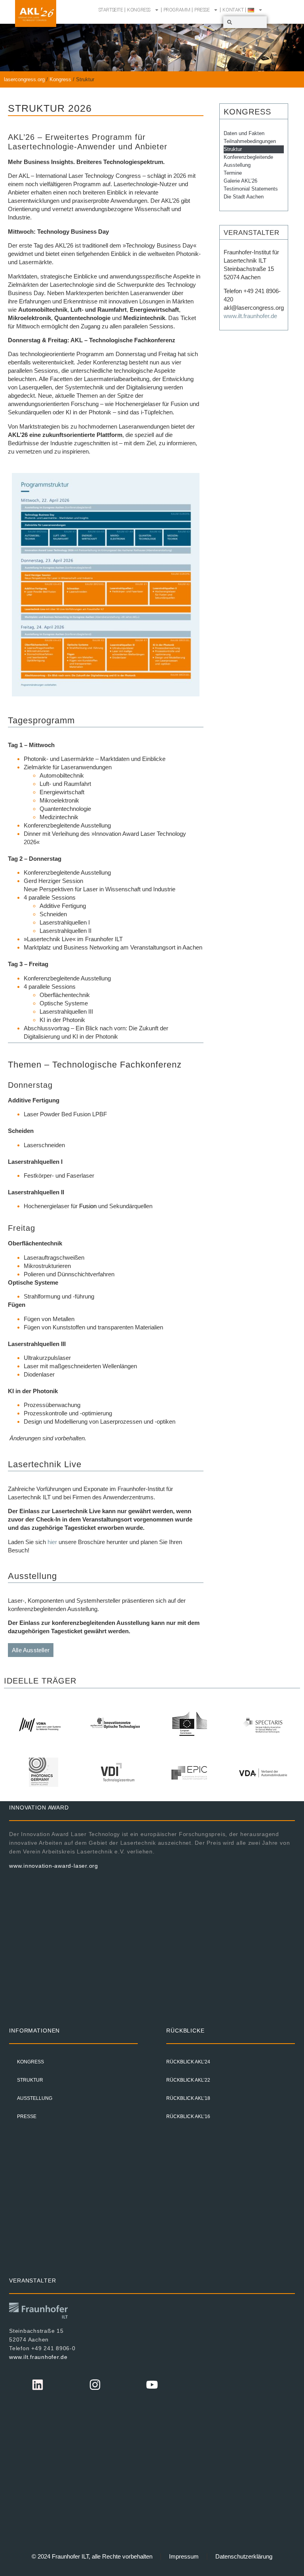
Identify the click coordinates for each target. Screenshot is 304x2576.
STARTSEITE (111, 10)
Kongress (60, 79)
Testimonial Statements (251, 189)
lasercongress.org (24, 79)
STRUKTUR (30, 2080)
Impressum (184, 2556)
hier (52, 1542)
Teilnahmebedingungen (250, 141)
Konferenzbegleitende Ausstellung (248, 161)
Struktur (233, 149)
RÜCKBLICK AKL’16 (188, 2116)
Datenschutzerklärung (244, 2556)
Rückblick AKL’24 (188, 2062)
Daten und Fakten (244, 133)
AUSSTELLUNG (35, 2098)
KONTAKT (233, 10)
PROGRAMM (177, 10)
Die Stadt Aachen (244, 197)
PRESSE (202, 10)
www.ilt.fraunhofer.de (250, 316)
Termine (233, 173)
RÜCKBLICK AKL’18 (188, 2098)
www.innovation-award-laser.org (54, 1866)
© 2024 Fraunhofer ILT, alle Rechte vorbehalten (92, 2556)
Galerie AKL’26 (240, 181)
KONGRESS (139, 10)
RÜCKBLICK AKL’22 (188, 2080)
